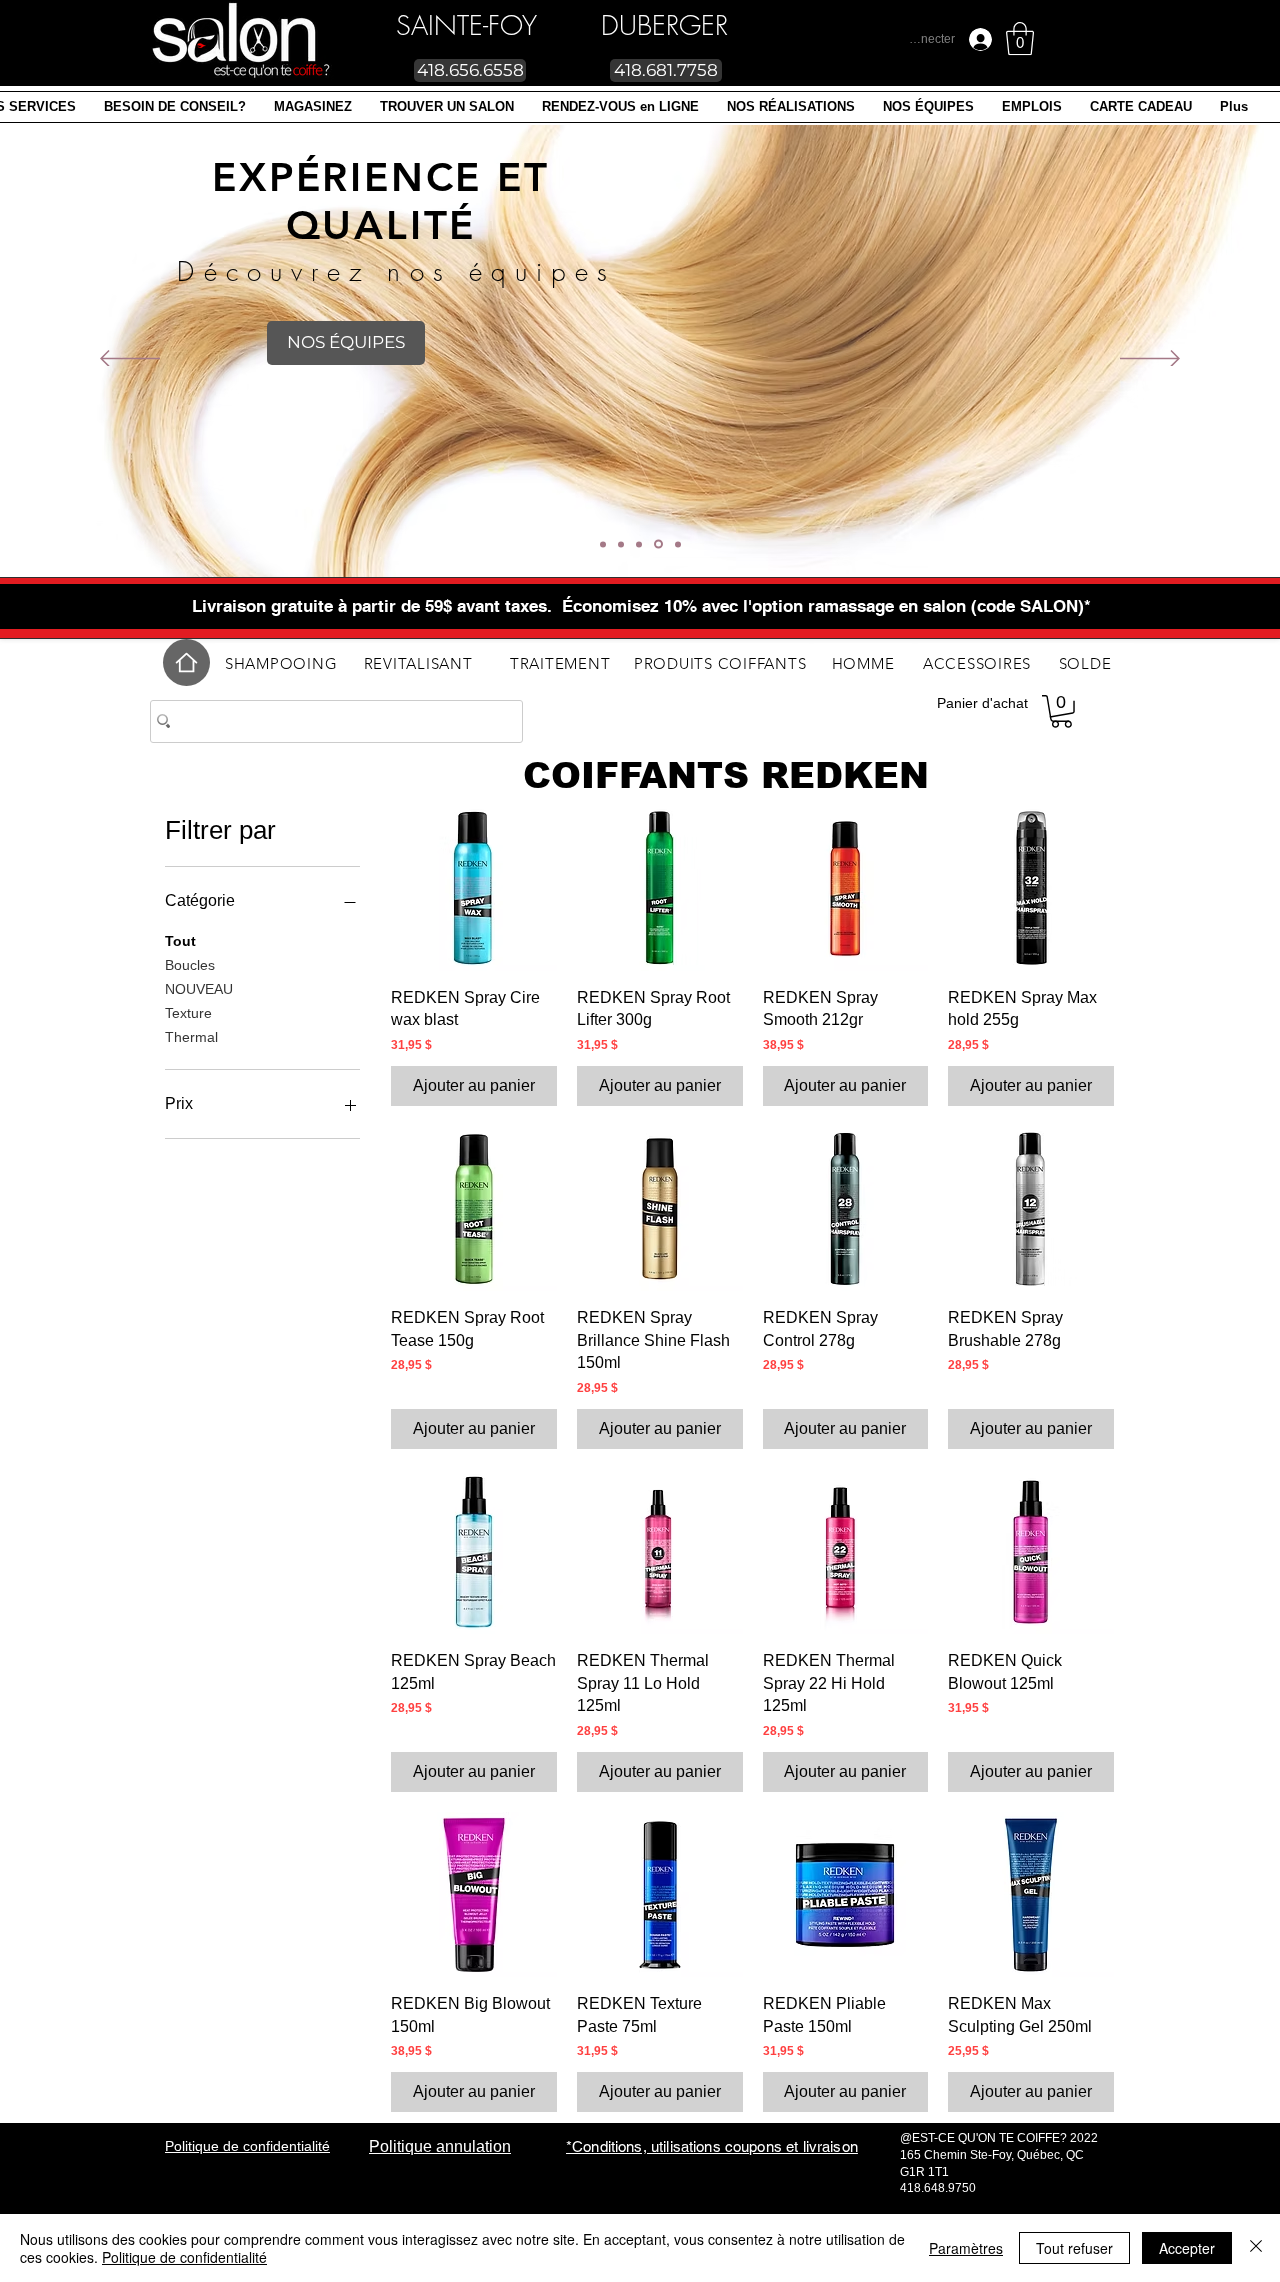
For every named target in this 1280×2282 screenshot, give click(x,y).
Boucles (190, 965)
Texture (188, 1013)
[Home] (186, 662)
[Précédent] (130, 360)
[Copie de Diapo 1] (678, 544)
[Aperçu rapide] (474, 888)
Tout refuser (1074, 2248)
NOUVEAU (199, 989)
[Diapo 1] (621, 544)
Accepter (1187, 2248)
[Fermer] (1256, 2248)
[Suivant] (1150, 360)
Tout (180, 941)
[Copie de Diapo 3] (658, 544)
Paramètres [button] (966, 2248)
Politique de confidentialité (184, 2257)
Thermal (191, 1037)
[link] (1020, 38)
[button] (313, 107)
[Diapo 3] (639, 544)
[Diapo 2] (603, 544)
